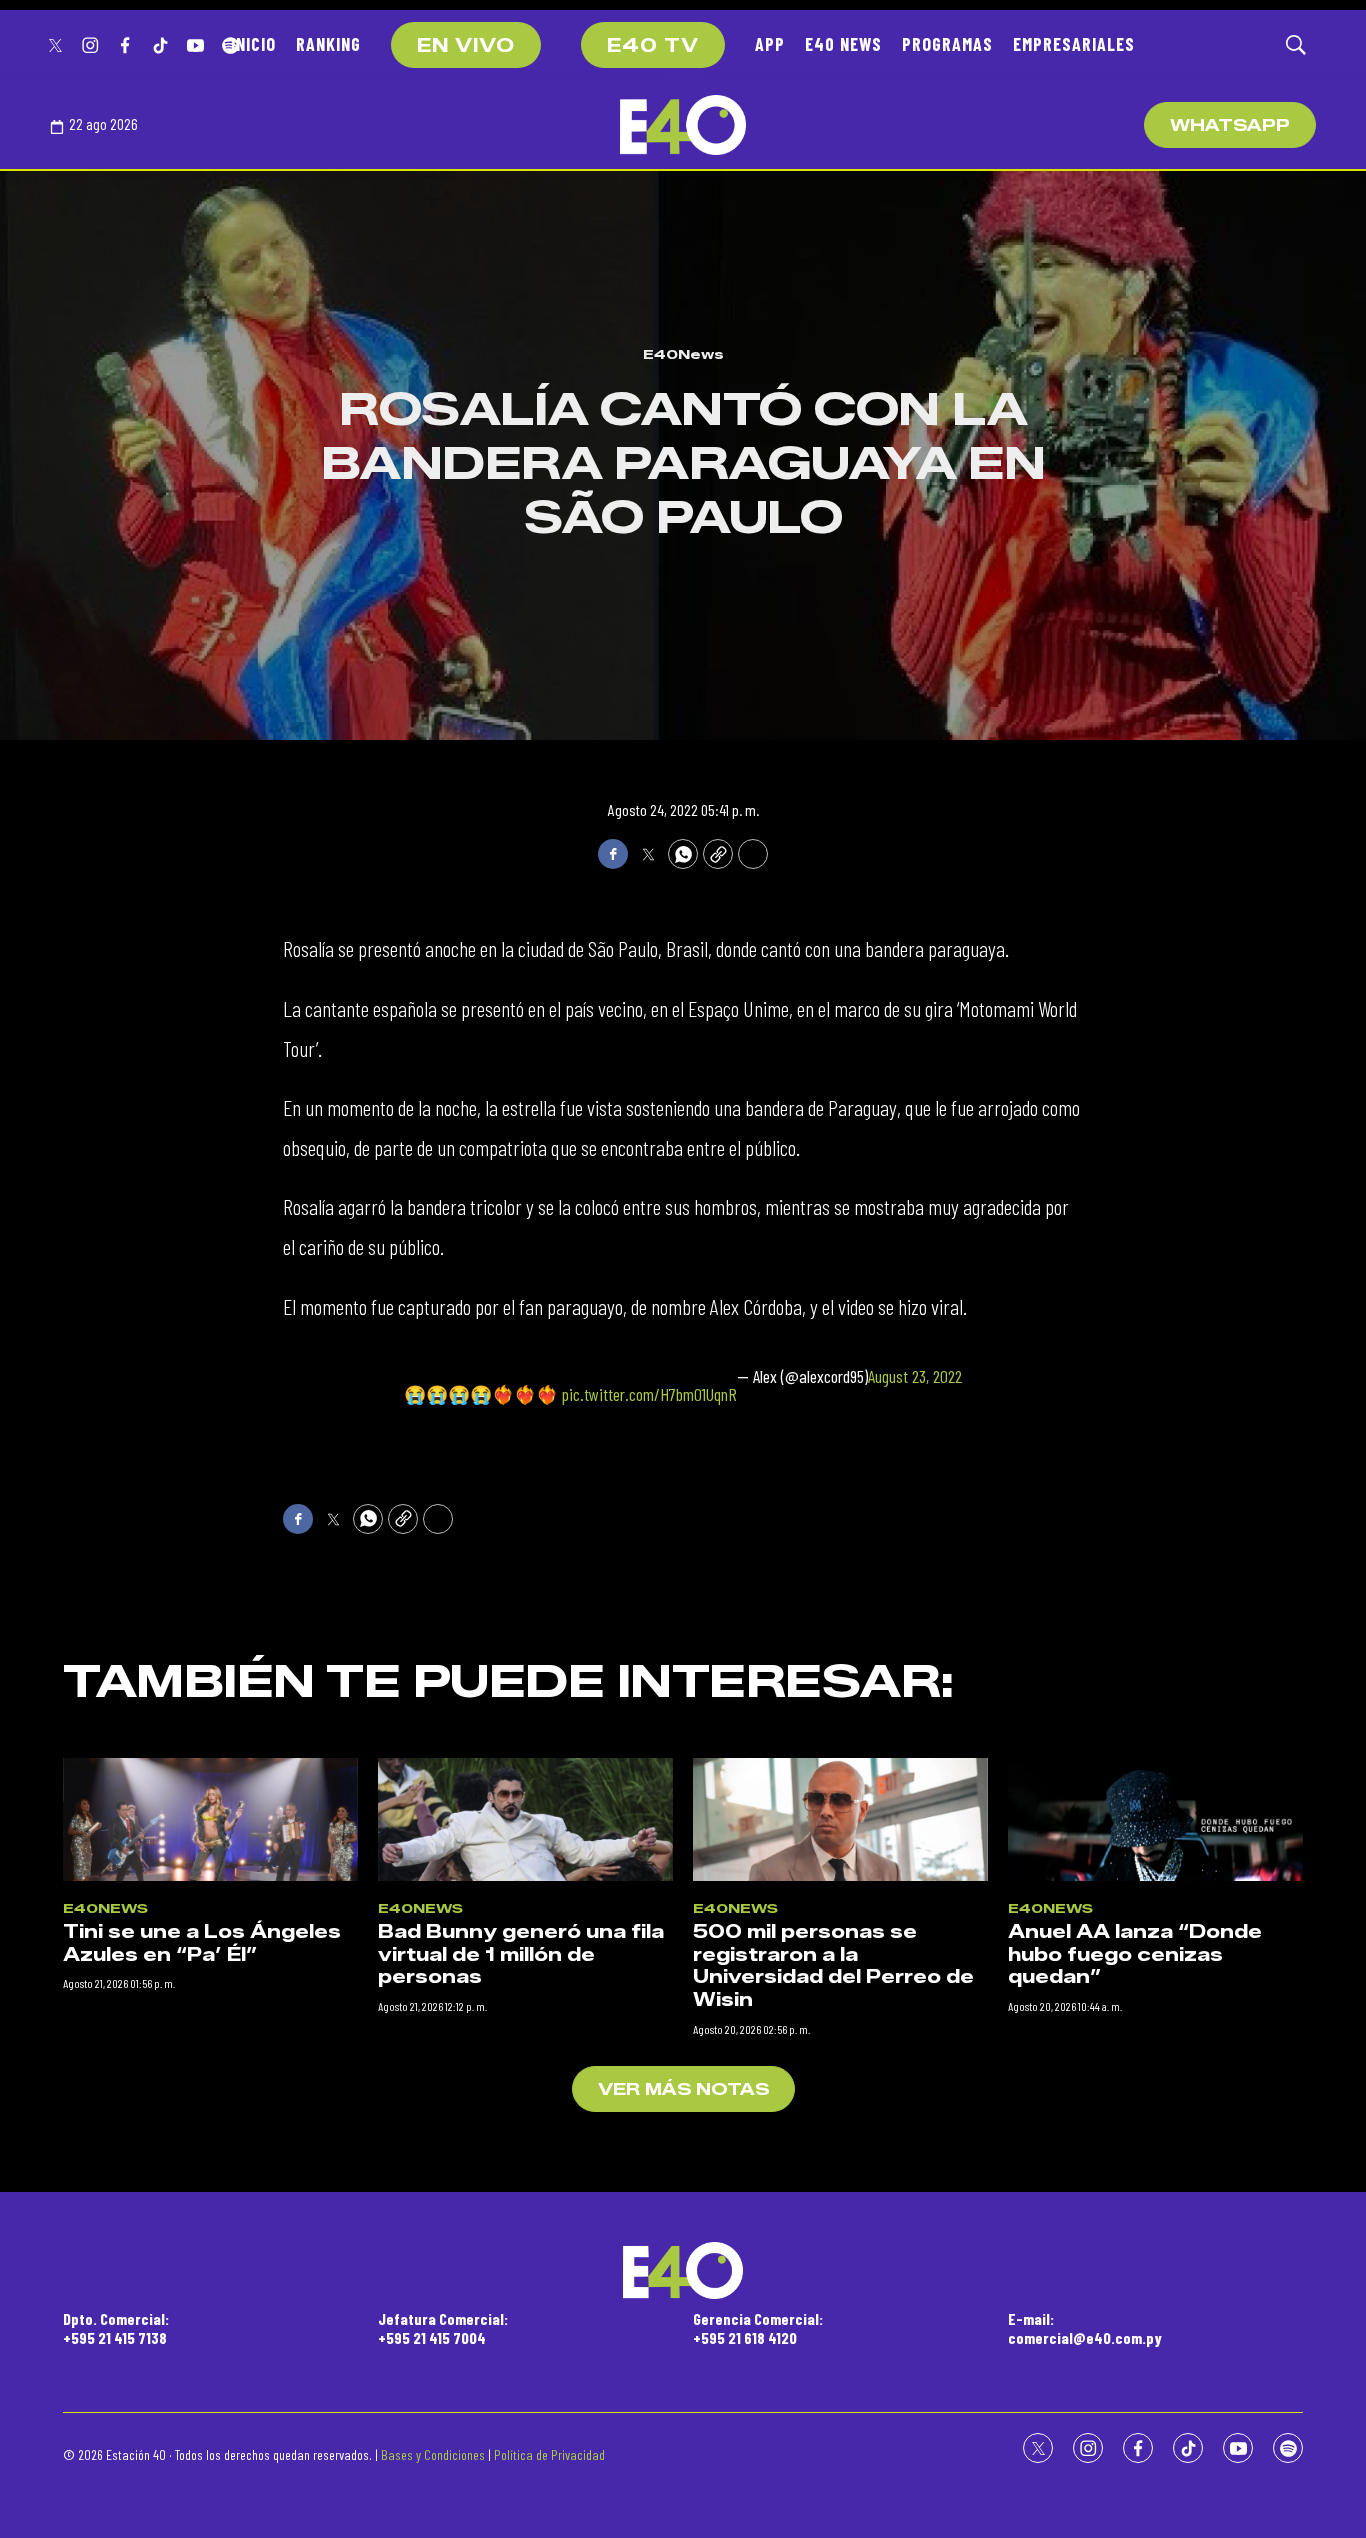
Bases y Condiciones (433, 2454)
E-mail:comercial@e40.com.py (1085, 2328)
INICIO (253, 44)
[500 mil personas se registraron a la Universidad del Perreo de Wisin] (840, 1819)
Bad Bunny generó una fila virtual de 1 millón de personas (521, 1954)
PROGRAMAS (947, 44)
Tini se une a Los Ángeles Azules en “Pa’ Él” (202, 1943)
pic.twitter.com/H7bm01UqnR (649, 1394)
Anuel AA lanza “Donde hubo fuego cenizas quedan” (1135, 1954)
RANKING (328, 44)
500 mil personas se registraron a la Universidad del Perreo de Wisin (833, 1966)
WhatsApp (1230, 125)
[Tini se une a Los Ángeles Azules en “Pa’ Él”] (210, 1819)
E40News (683, 354)
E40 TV (653, 46)
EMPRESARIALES (1074, 44)
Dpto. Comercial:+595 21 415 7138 (116, 2328)
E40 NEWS (843, 44)
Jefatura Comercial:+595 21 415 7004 (443, 2328)
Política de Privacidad (549, 2454)
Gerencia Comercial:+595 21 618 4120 (758, 2328)
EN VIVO (466, 46)
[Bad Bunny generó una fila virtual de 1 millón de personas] (525, 1819)
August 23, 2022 (915, 1376)
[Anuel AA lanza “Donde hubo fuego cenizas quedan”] (1155, 1819)
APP (770, 44)
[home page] (683, 125)
